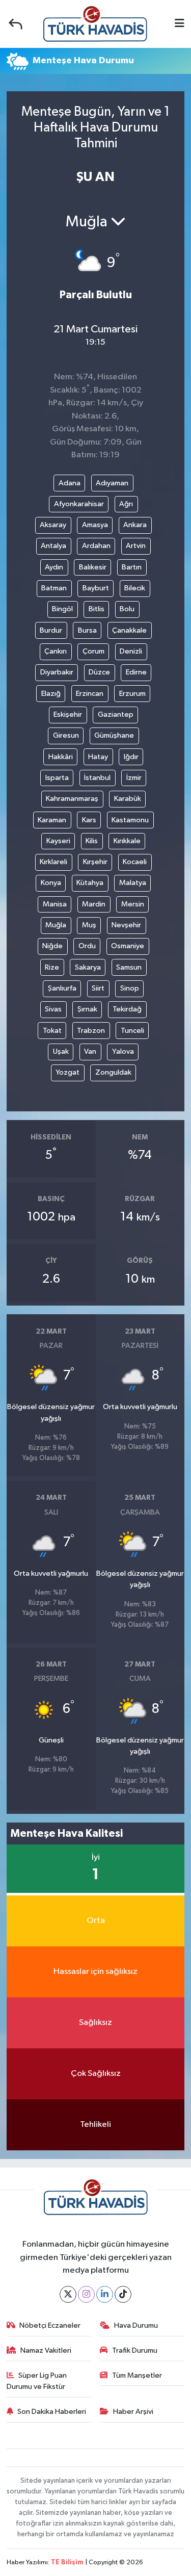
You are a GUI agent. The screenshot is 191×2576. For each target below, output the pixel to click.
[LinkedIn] (105, 2294)
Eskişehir (68, 714)
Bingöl (62, 609)
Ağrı (126, 504)
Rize (52, 967)
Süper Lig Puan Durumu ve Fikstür (37, 2381)
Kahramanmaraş (72, 799)
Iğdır (131, 757)
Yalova (123, 1051)
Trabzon (91, 1031)
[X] (68, 2294)
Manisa (55, 904)
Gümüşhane (114, 735)
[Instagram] (86, 2294)
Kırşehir (95, 862)
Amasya (95, 525)
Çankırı (56, 651)
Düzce (99, 672)
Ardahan (96, 546)
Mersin (133, 904)
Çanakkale (129, 630)
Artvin (136, 546)
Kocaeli (135, 862)
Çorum (93, 651)
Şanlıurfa (62, 988)
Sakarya (88, 967)
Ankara (135, 525)
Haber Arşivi (133, 2412)
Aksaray (53, 525)
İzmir (134, 778)
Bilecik (135, 588)
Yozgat (67, 1072)
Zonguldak (113, 1072)
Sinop (130, 988)
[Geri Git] (16, 24)
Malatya (133, 883)
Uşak (61, 1051)
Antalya (53, 546)
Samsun (129, 967)
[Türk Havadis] (95, 24)
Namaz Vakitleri (46, 2350)
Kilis (92, 841)
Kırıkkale (127, 841)
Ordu (87, 946)
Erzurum (132, 694)
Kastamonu (130, 820)
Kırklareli (53, 862)
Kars (89, 820)
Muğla (56, 925)
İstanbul (97, 778)
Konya (51, 883)
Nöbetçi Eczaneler (50, 2325)
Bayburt (96, 588)
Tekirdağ (127, 1009)
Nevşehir (126, 925)
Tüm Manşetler (137, 2375)
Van (90, 1051)
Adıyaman (112, 483)
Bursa (87, 630)
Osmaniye (128, 946)
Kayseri (58, 841)
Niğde (52, 946)
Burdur (51, 630)
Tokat (52, 1031)
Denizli (131, 651)
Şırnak (87, 1009)
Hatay (98, 757)
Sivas (53, 1009)
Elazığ (51, 694)
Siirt (98, 988)
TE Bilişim (67, 2562)
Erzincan (90, 694)
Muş (89, 925)
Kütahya (90, 883)
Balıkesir (93, 567)
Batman (54, 588)
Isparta (57, 778)
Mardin (94, 904)
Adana (70, 483)
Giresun (66, 735)
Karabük (128, 799)
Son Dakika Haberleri (52, 2412)
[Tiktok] (123, 2294)
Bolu (127, 609)
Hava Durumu (136, 2325)
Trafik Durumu (135, 2350)
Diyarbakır (57, 672)
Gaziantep (116, 714)
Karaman (52, 820)
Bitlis (97, 609)
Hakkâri (61, 757)
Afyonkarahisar (79, 504)
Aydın (54, 567)
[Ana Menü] (180, 24)
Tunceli (132, 1031)
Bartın (132, 567)
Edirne (136, 672)
